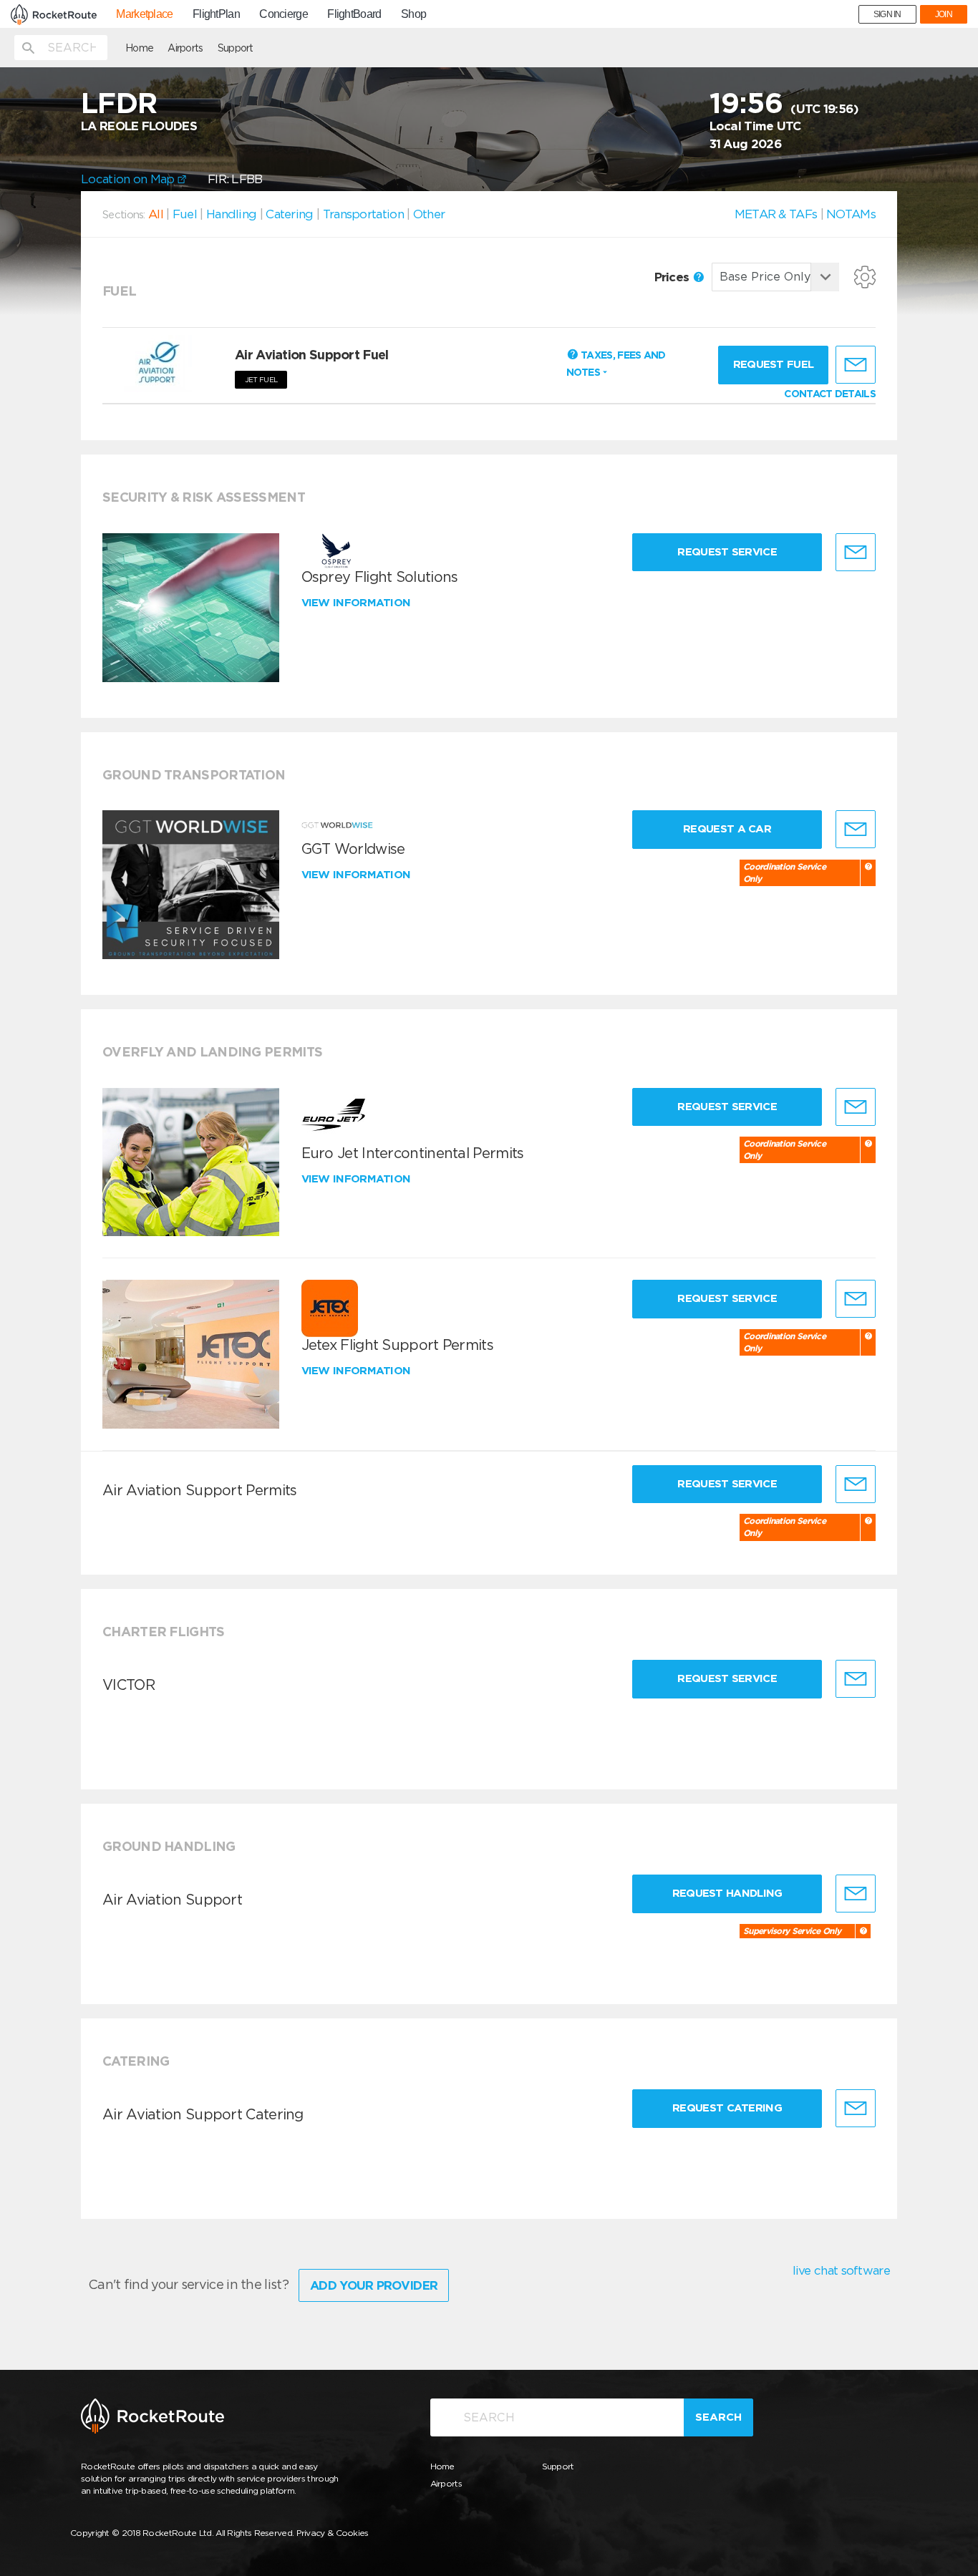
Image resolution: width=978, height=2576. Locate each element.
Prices (673, 277)
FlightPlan (216, 14)
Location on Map (129, 179)
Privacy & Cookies (333, 2533)
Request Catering (727, 2108)
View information (358, 603)
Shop (413, 14)
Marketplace (144, 14)
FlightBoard (354, 14)
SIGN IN (887, 14)
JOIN (944, 14)
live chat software (841, 2270)
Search (718, 2417)
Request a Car (727, 829)
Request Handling (727, 1893)
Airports (185, 48)
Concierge (284, 14)
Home (139, 48)
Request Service (727, 552)
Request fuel (774, 364)
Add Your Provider (374, 2285)
